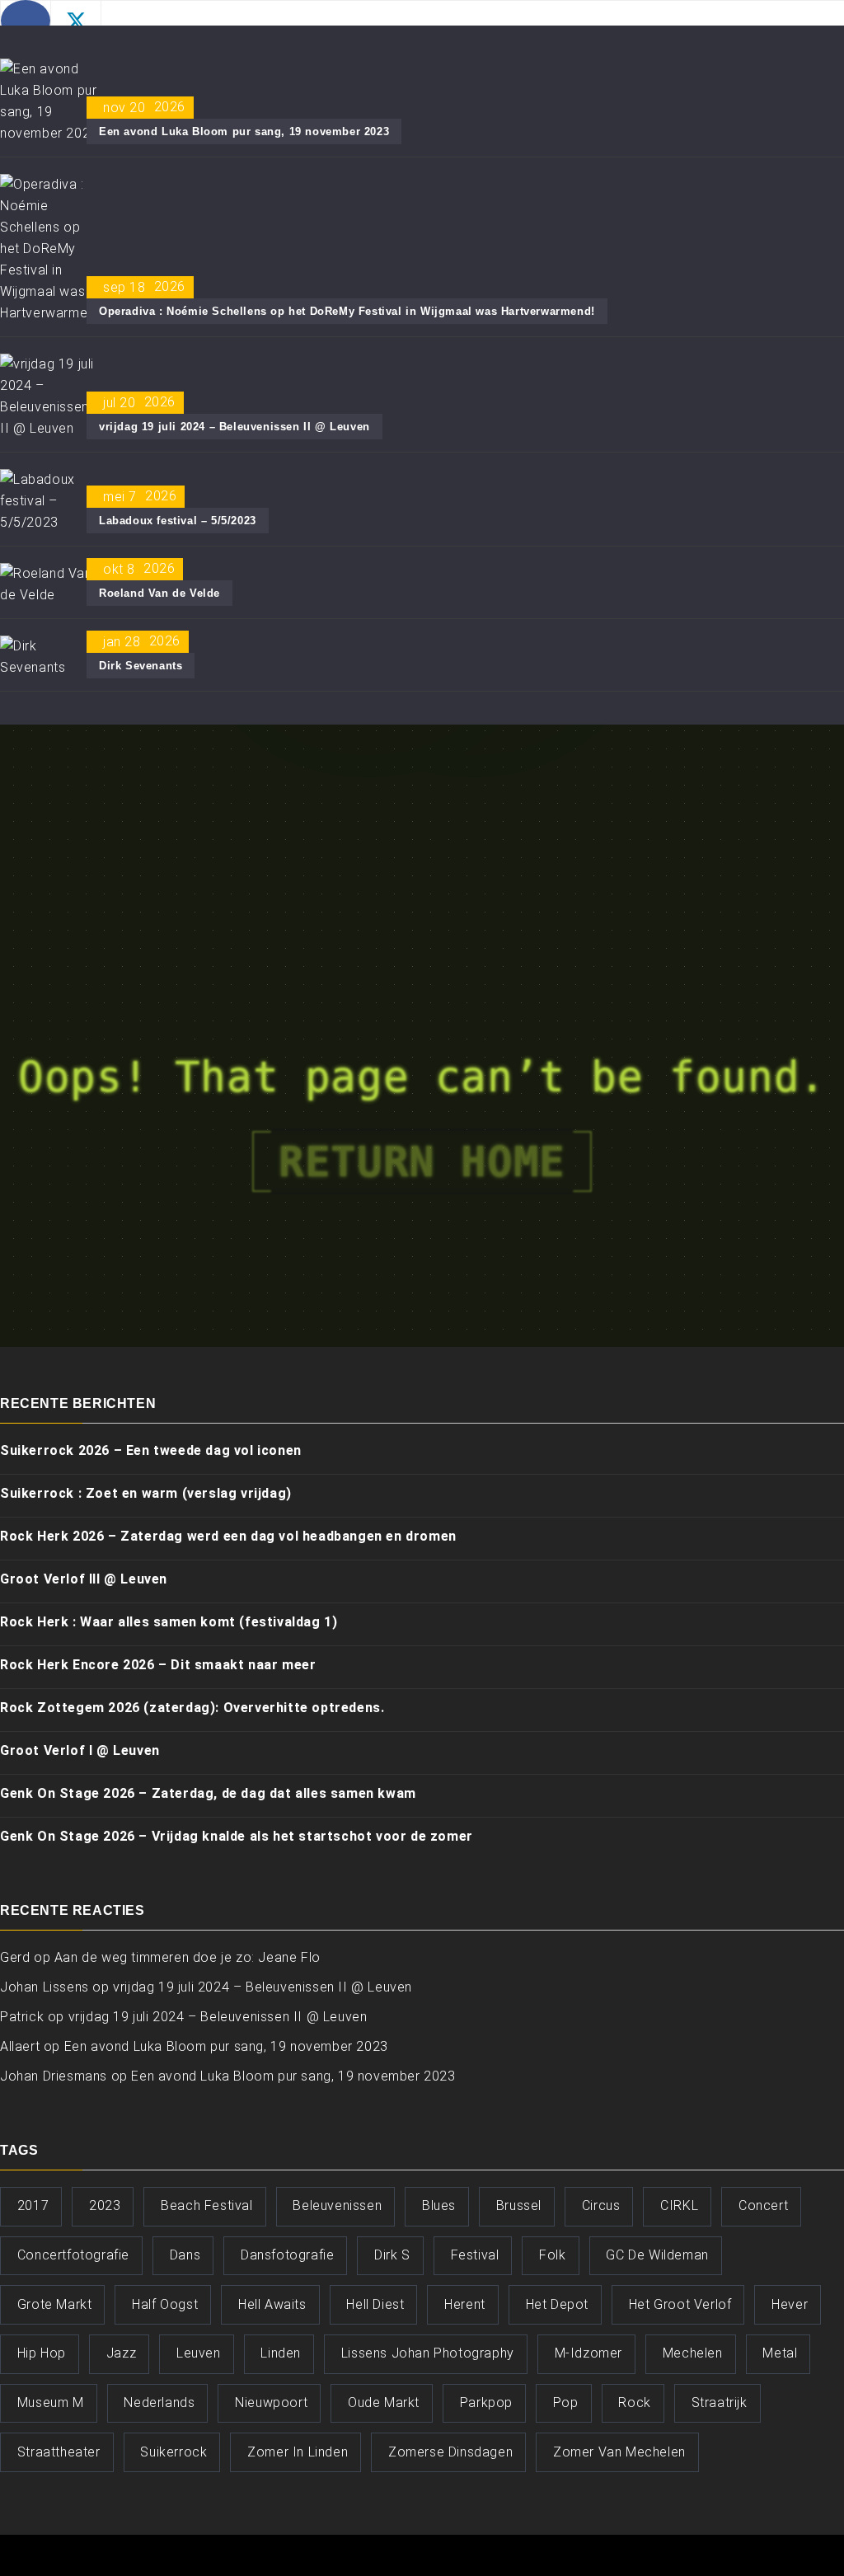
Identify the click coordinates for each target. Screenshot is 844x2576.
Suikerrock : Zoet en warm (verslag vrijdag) (146, 1493)
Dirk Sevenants (141, 666)
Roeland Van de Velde (159, 593)
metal (780, 2353)
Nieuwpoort (271, 2402)
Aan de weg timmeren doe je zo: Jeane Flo (188, 1957)
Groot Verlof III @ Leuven (84, 1579)
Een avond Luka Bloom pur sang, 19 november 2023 (244, 131)
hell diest (375, 2304)
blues (439, 2205)
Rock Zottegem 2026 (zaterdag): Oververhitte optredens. (192, 1708)
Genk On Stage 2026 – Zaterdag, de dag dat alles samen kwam (208, 1793)
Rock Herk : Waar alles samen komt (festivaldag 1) (169, 1622)
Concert (763, 2205)
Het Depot (557, 2304)
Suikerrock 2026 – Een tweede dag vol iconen (151, 1450)
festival (475, 2255)
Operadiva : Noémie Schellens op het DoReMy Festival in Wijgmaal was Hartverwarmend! (347, 311)
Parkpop (486, 2402)
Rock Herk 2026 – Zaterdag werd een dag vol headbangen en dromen (228, 1536)
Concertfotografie (73, 2255)
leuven (199, 2353)
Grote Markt (55, 2304)
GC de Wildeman (657, 2255)
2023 (105, 2205)
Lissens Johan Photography (428, 2353)
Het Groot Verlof (680, 2304)
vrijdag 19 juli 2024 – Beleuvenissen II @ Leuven (234, 427)
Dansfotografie (287, 2255)
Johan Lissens (45, 1987)
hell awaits (272, 2304)
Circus (601, 2205)
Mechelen (693, 2353)
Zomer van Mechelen (619, 2452)
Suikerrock (173, 2452)
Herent (465, 2304)
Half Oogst (165, 2304)
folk (552, 2255)
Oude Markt (384, 2402)
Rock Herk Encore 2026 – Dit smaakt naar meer (158, 1665)
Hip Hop (42, 2353)
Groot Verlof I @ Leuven (80, 1750)
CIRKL (679, 2205)
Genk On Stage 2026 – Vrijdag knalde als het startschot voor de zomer (237, 1836)
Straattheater (59, 2452)
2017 (33, 2205)
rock (634, 2402)
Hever (790, 2304)
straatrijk (720, 2402)
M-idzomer (588, 2353)
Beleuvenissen (337, 2205)
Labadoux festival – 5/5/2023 (178, 521)
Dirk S (392, 2255)
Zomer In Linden (298, 2452)
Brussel (519, 2205)
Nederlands (159, 2402)
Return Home (422, 1161)
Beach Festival (206, 2205)
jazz (121, 2353)
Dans (185, 2255)
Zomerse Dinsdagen (450, 2452)
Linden (281, 2353)
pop (566, 2402)
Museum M (51, 2402)
